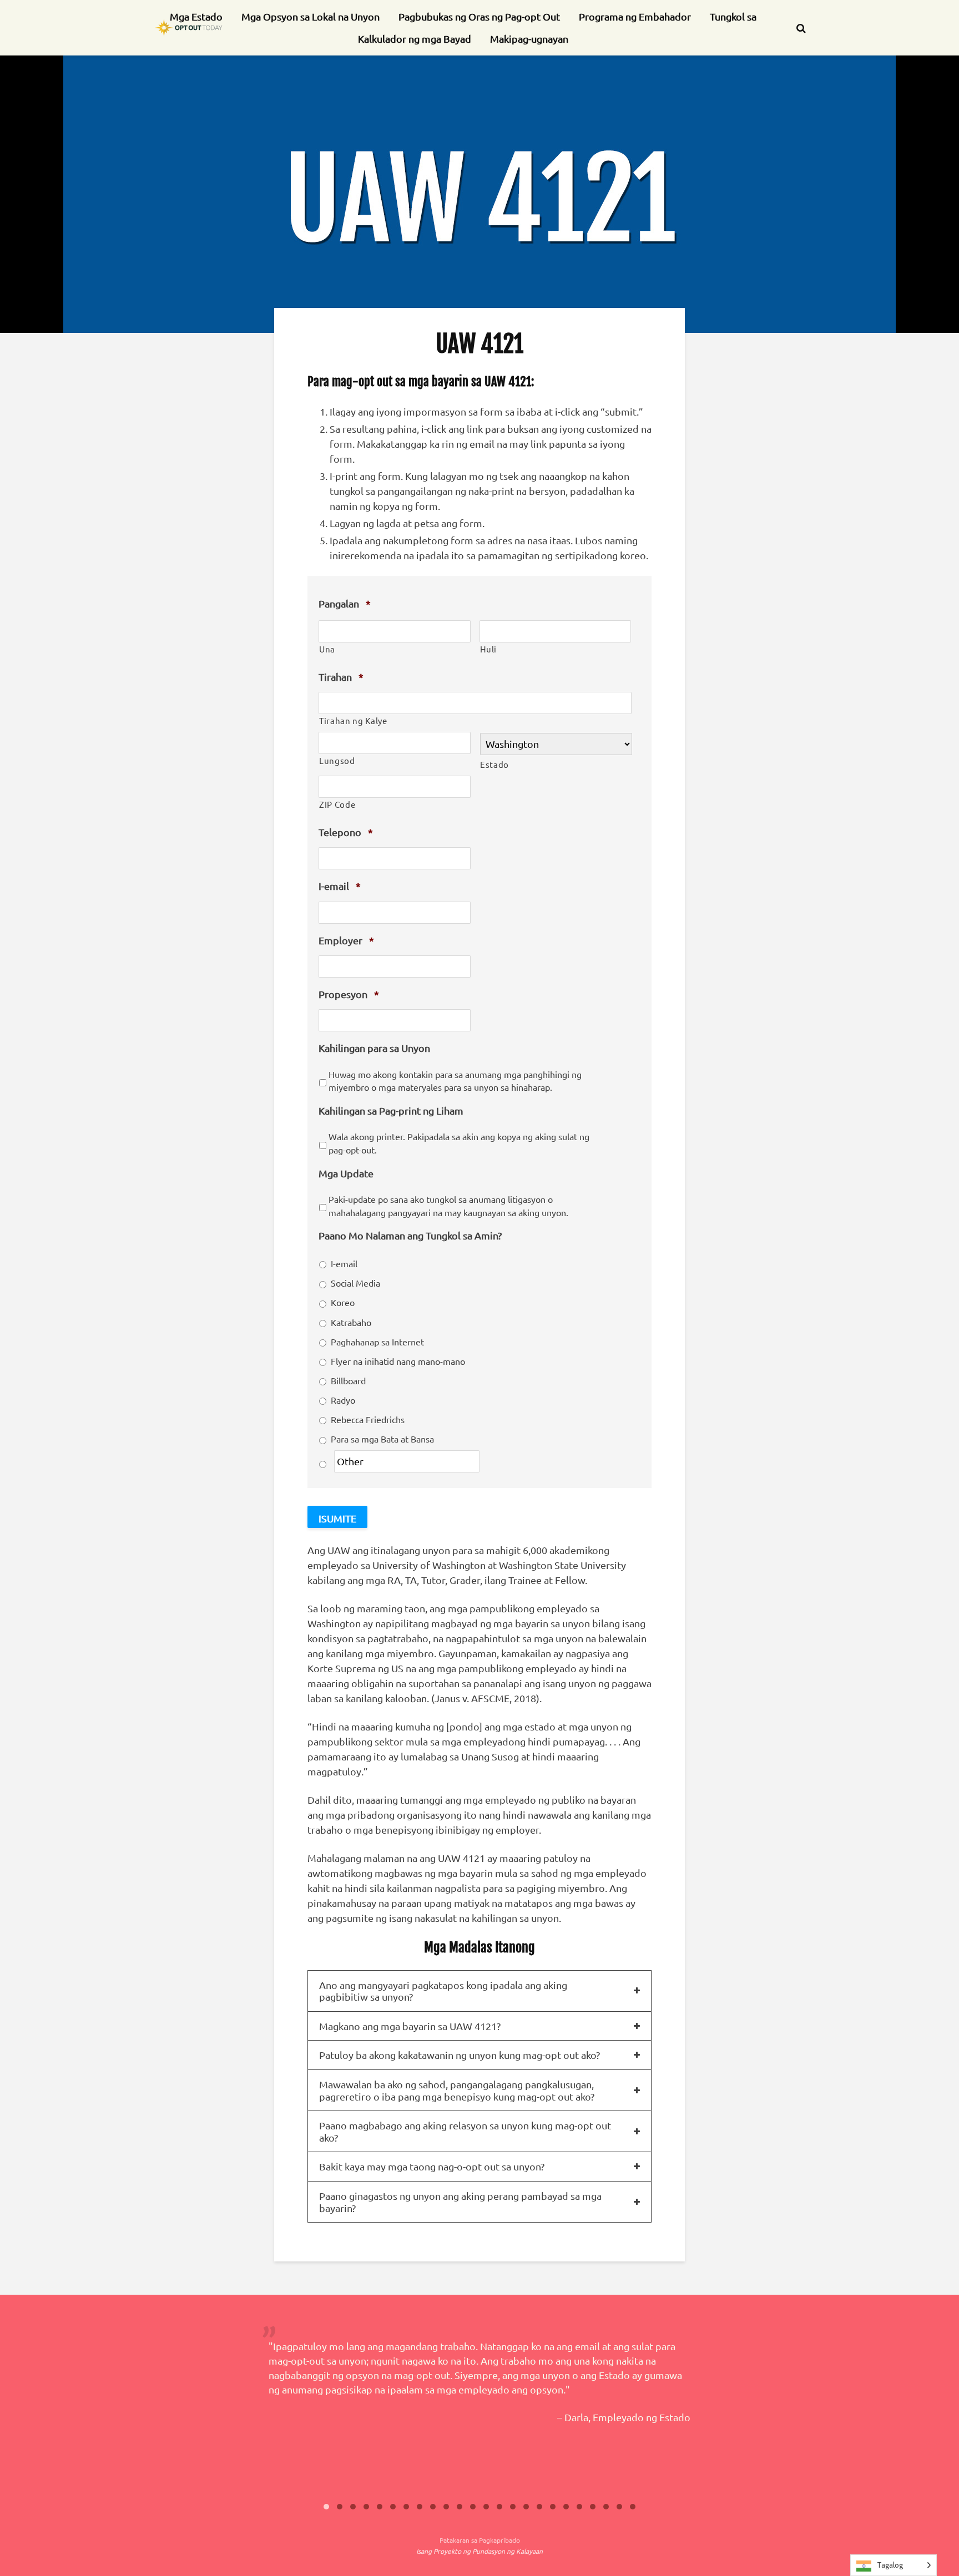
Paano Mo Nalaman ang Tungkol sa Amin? (410, 1235)
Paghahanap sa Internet (377, 1342)
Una (327, 649)
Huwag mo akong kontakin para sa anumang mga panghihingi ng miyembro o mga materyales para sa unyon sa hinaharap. (455, 1081)
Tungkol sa (733, 16)
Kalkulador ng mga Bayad (415, 39)
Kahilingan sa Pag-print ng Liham (391, 1110)
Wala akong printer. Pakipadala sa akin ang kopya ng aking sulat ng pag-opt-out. (459, 1143)
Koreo (343, 1302)
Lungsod (337, 760)
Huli (489, 649)
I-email (340, 886)
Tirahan (341, 677)
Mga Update (346, 1173)
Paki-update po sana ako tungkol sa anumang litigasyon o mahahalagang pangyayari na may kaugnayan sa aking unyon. (448, 1206)
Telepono (346, 832)
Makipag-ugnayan (529, 39)
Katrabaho (351, 1322)
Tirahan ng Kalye (353, 720)
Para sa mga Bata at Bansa (382, 1439)
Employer (346, 940)
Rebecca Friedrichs (368, 1419)
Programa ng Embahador (635, 16)
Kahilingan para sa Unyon (374, 1048)
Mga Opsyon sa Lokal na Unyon (311, 16)
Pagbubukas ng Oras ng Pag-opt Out (479, 16)
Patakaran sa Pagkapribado (480, 2540)
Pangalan (345, 603)
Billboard (348, 1380)
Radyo (343, 1400)
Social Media (355, 1283)
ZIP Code (337, 804)
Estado (494, 764)
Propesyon (349, 994)
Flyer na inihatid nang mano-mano (398, 1361)
